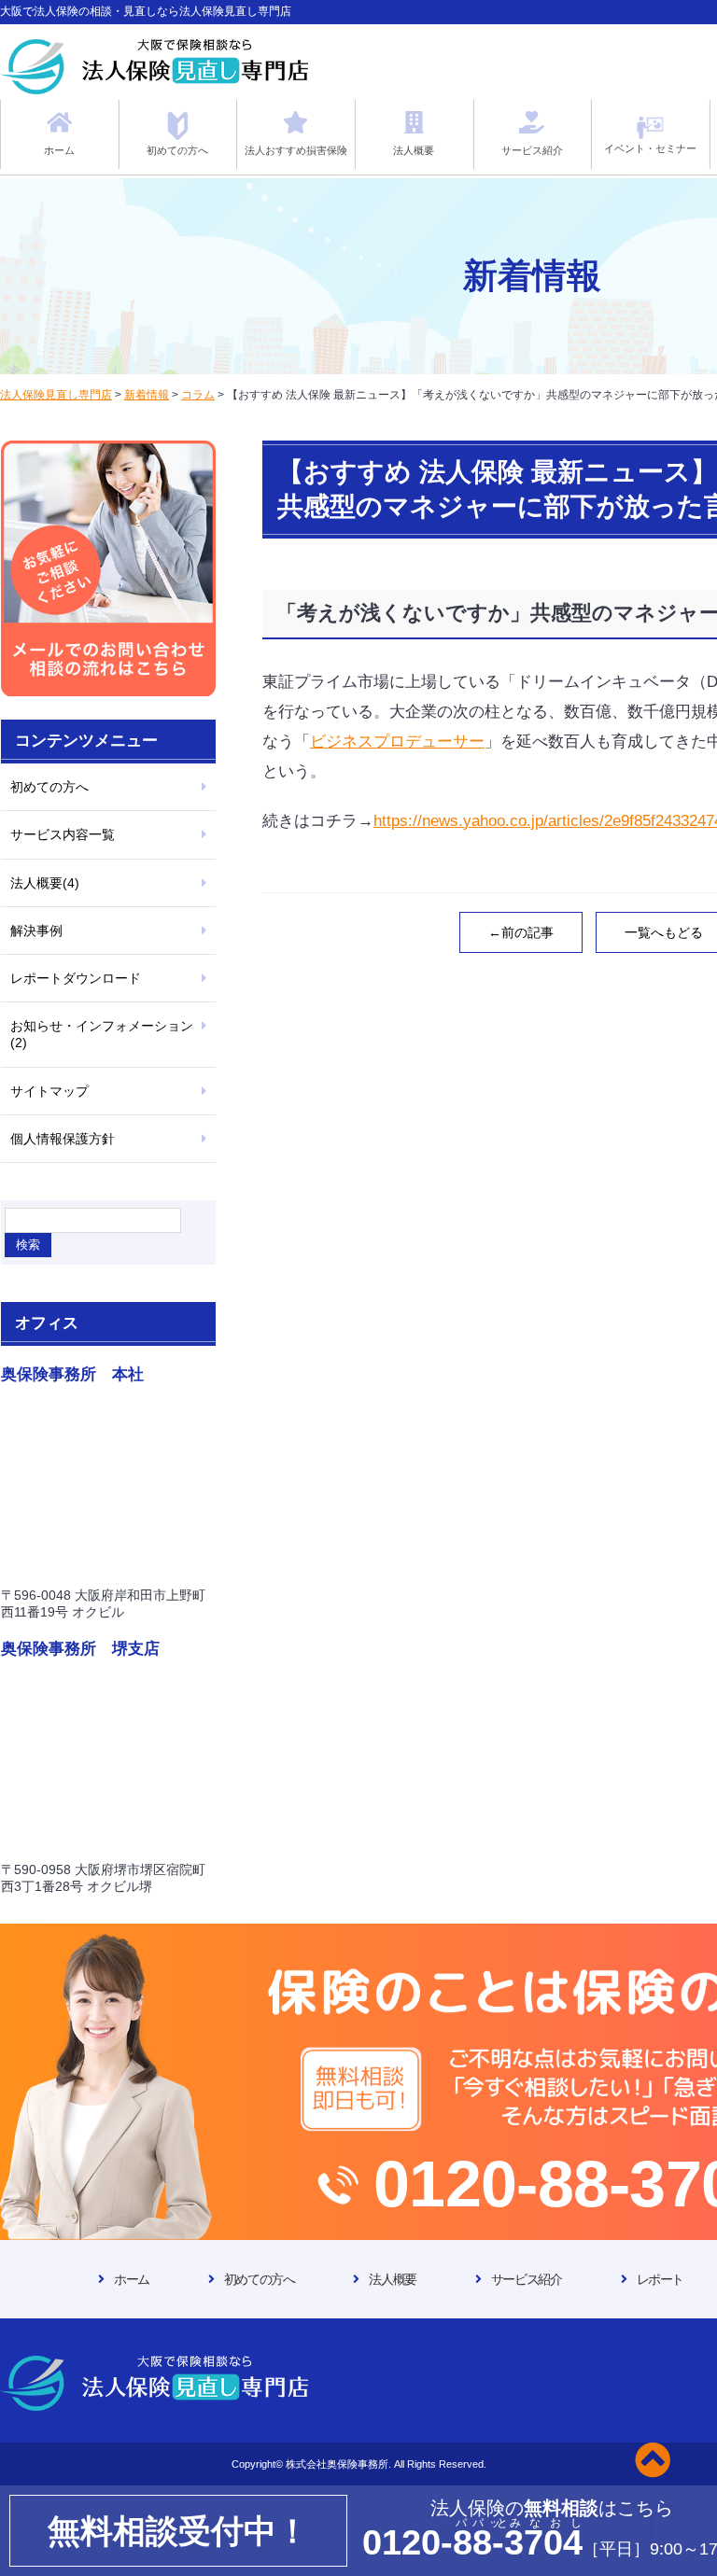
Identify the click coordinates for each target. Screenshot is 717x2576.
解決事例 (36, 931)
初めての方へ (49, 787)
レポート (660, 2279)
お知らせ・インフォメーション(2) (102, 1034)
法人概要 (392, 2279)
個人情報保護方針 (63, 1139)
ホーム (132, 2279)
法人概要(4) (45, 883)
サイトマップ (49, 1091)
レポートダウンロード (76, 978)
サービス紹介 (527, 2279)
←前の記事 (521, 932)
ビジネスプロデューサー (397, 742)
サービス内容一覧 (63, 834)
